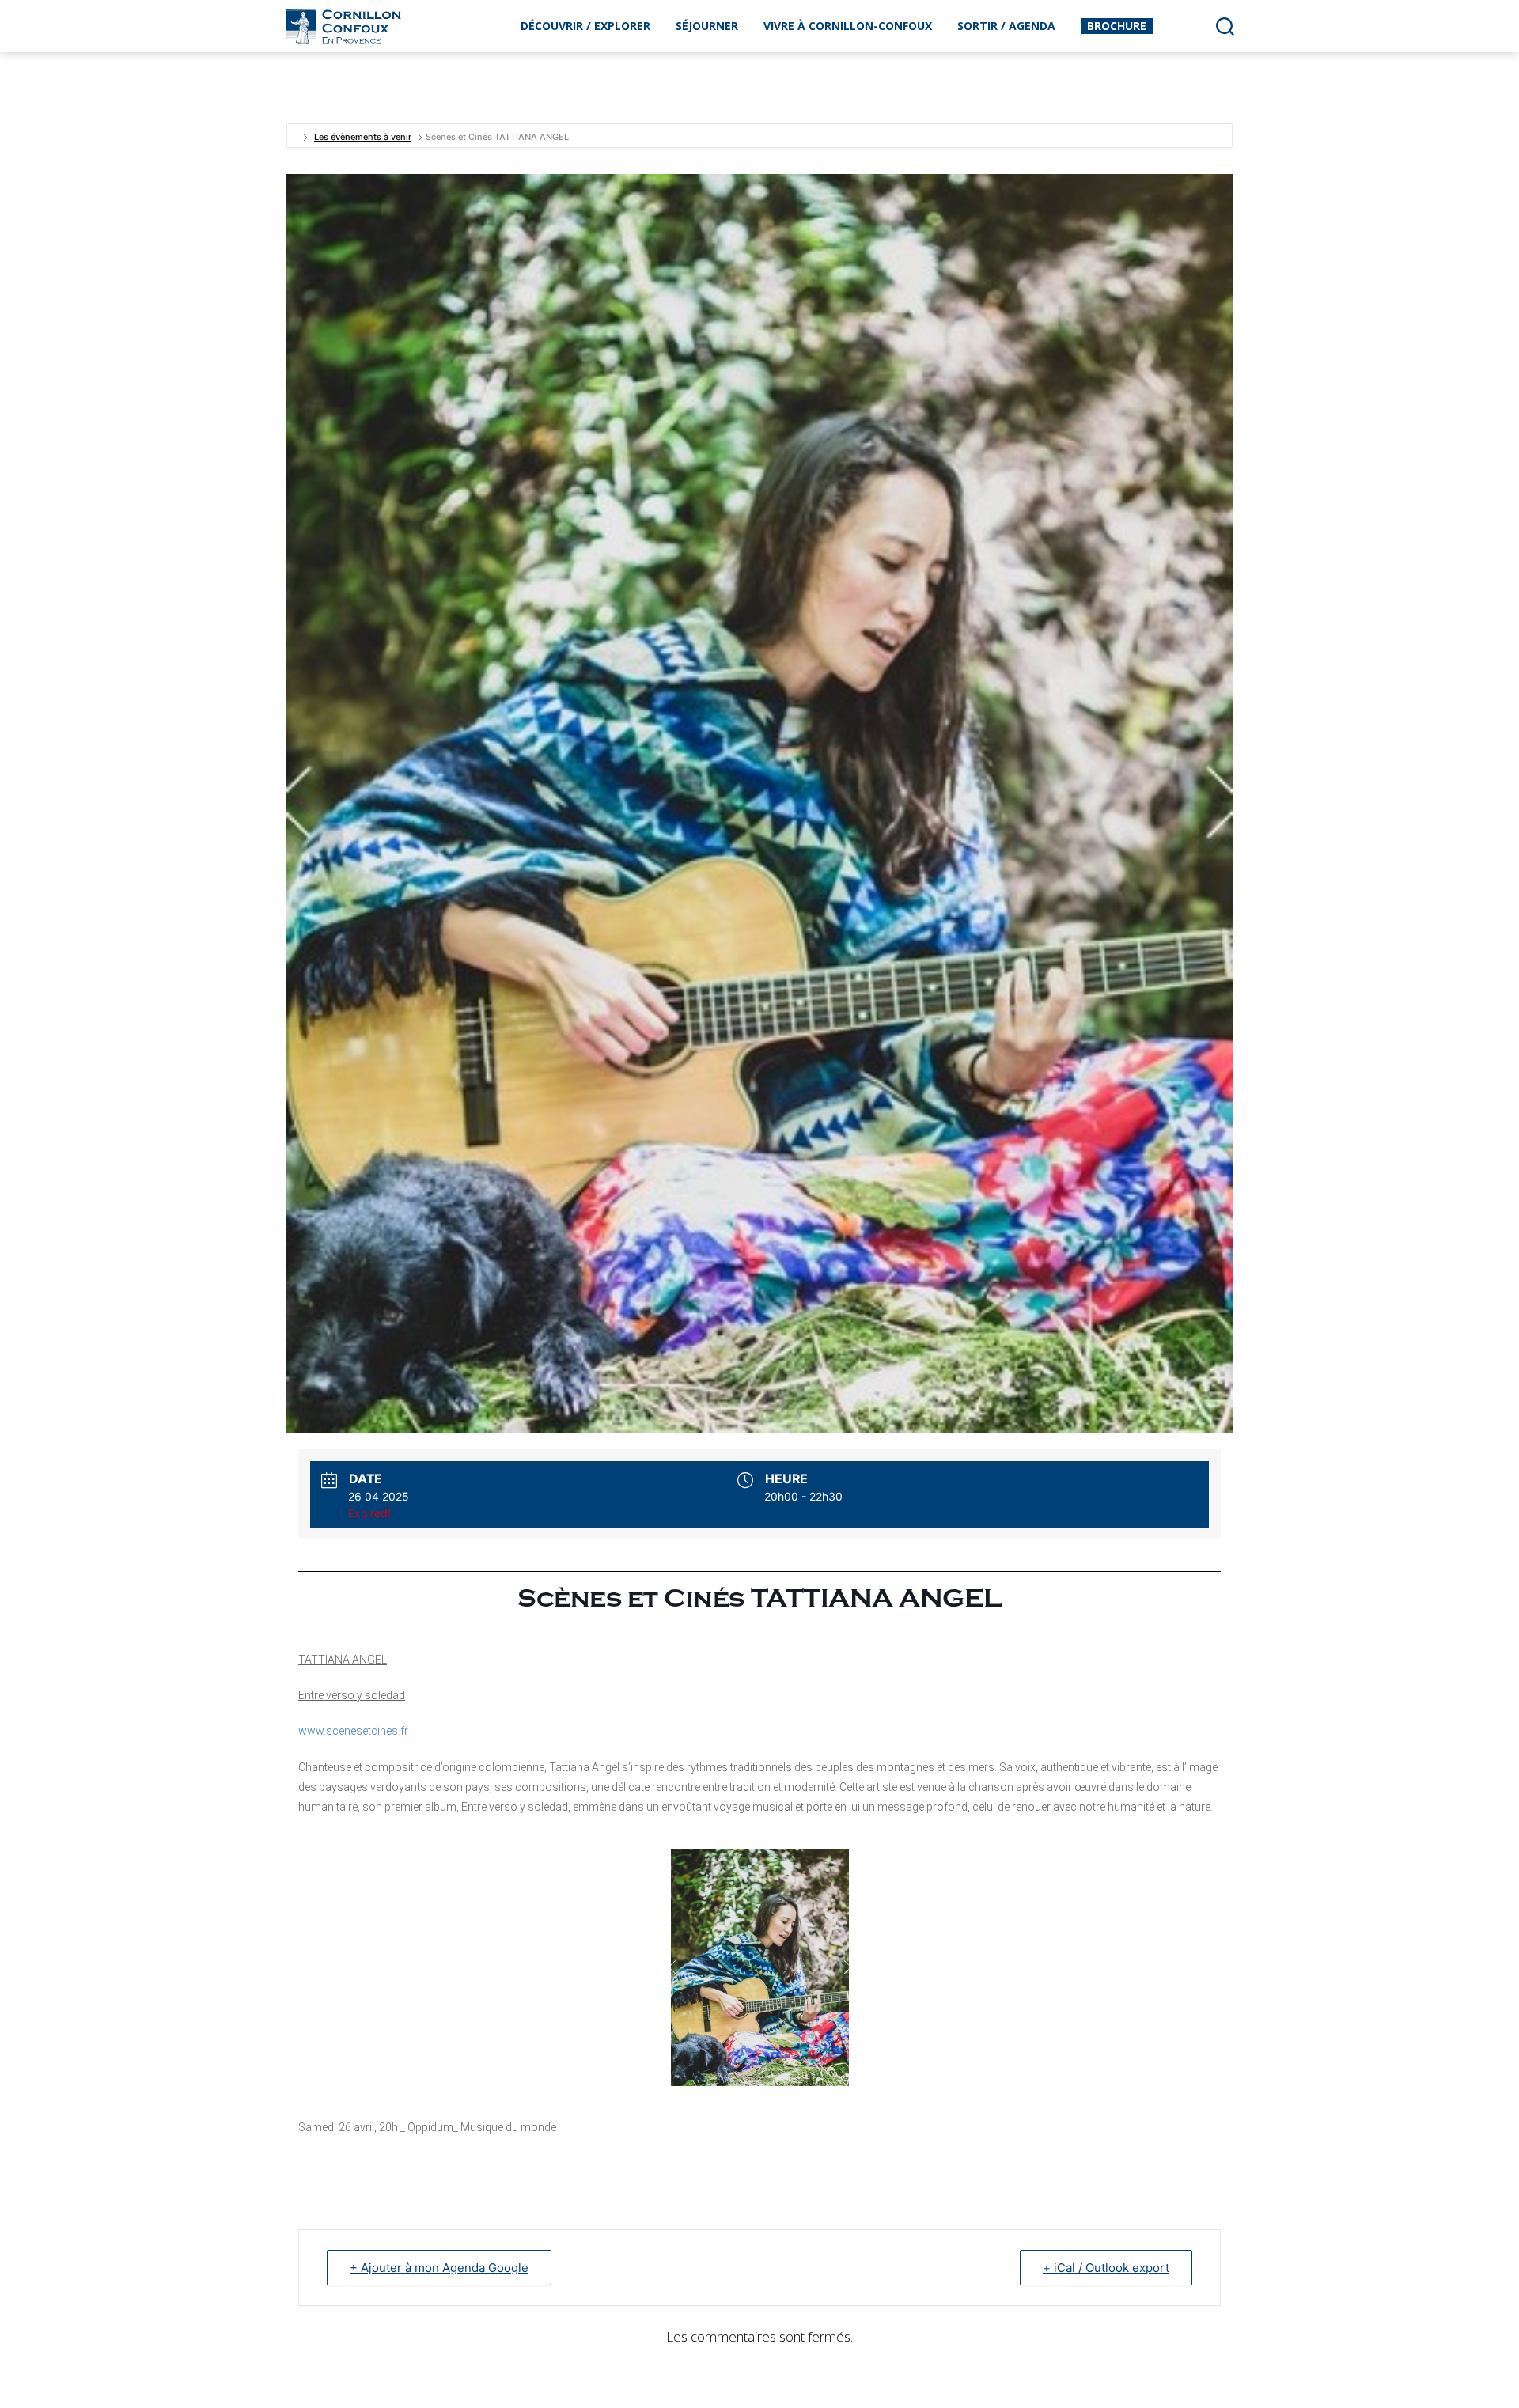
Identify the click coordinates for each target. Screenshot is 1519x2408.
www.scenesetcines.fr (353, 1731)
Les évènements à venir (363, 137)
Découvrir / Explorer (585, 26)
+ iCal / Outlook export (1106, 2268)
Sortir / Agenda (1006, 26)
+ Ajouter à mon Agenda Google (439, 2268)
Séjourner (707, 26)
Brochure (1117, 26)
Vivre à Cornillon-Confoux (848, 26)
